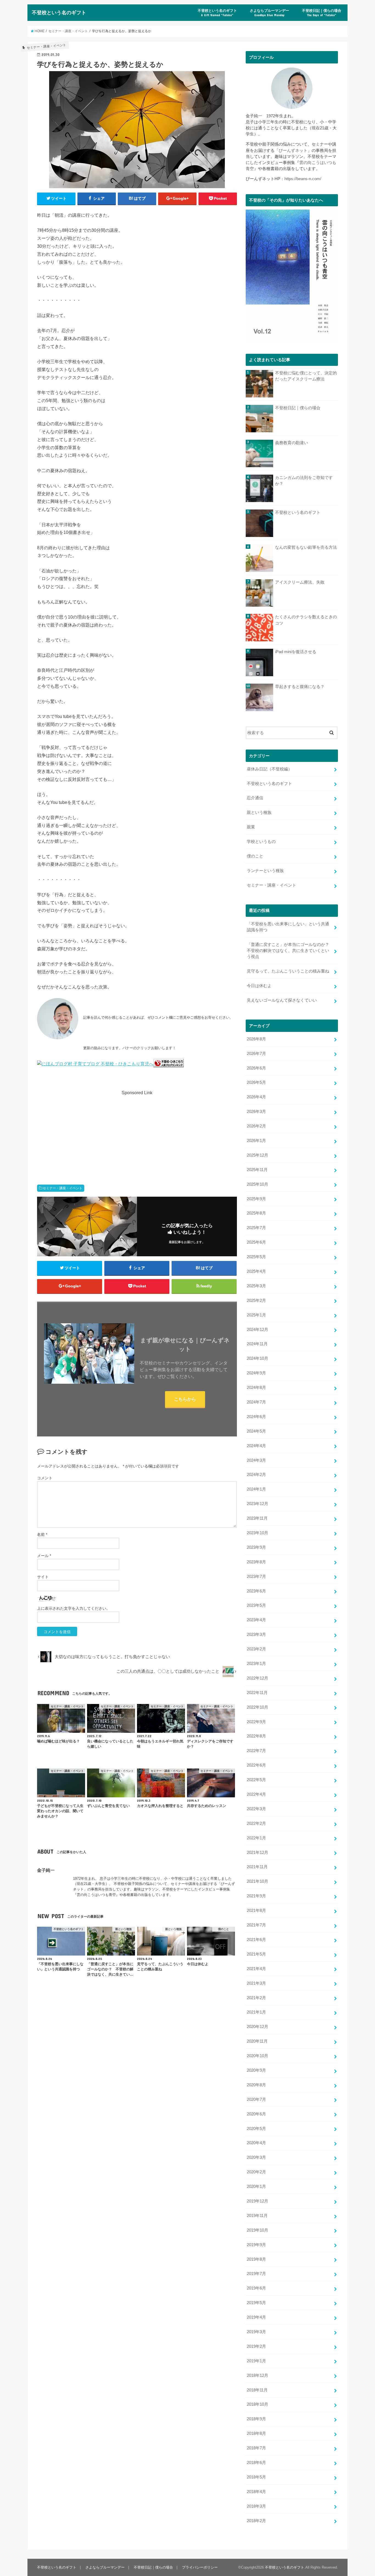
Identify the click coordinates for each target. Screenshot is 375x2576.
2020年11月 (257, 2041)
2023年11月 (257, 1518)
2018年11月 (257, 2390)
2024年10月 (258, 1358)
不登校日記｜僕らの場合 (322, 13)
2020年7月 (256, 2099)
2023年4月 (256, 1620)
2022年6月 (256, 1765)
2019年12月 (258, 2201)
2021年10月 (258, 1881)
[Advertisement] (137, 1135)
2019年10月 (258, 2230)
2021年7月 (256, 1925)
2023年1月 (256, 1664)
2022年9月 (256, 1722)
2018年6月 (256, 2463)
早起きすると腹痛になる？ (300, 687)
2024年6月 (256, 1417)
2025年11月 (257, 1170)
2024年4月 (256, 1446)
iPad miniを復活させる (296, 652)
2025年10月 (258, 1184)
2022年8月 (256, 1736)
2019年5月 (256, 2303)
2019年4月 (256, 2317)
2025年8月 (256, 1213)
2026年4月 (256, 1097)
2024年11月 (257, 1344)
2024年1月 (256, 1489)
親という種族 (259, 812)
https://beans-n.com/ (303, 179)
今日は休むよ (259, 986)
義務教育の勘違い (292, 443)
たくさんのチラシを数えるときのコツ (306, 620)
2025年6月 (256, 1242)
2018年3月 (256, 2506)
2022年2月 (256, 1823)
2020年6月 (256, 2114)
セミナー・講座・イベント (63, 1188)
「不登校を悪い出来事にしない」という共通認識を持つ (288, 927)
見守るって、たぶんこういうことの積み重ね (288, 971)
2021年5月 (256, 1954)
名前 (42, 1535)
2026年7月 (256, 1054)
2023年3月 (256, 1634)
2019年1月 (256, 2361)
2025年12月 (258, 1155)
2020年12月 (258, 2027)
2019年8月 (256, 2259)
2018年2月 (256, 2521)
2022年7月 (256, 1751)
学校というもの (261, 842)
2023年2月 (256, 1649)
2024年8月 (256, 1388)
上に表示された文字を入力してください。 (74, 1608)
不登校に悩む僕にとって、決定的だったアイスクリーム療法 (306, 376)
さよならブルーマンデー (269, 13)
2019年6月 (256, 2288)
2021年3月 (256, 1983)
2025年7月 (256, 1228)
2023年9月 (256, 1547)
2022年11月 (257, 1693)
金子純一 (46, 1870)
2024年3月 (256, 1460)
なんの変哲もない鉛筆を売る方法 (306, 547)
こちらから (185, 1399)
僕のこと (255, 856)
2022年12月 (258, 1678)
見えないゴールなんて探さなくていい (282, 1000)
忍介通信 (255, 798)
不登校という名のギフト (59, 12)
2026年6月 (256, 1068)
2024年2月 (256, 1475)
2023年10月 (258, 1533)
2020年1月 (256, 2187)
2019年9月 (256, 2245)
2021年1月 (256, 2012)
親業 (251, 827)
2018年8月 (256, 2433)
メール (44, 1556)
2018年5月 (256, 2477)
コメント (45, 1478)
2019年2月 (256, 2346)
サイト (43, 1577)
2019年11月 (257, 2216)
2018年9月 (256, 2419)
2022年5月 (256, 1780)
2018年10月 (258, 2404)
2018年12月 (258, 2376)
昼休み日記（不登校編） (269, 769)
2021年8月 (256, 1911)
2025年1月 (256, 1315)
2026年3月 (256, 1112)
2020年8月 (256, 2085)
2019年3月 (256, 2332)
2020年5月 (256, 2129)
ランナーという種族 (265, 871)
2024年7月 (256, 1402)
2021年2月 (256, 1998)
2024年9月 (256, 1373)
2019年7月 (256, 2274)
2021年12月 (258, 1853)
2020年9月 (256, 2070)
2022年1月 (256, 1838)
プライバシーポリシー (200, 2567)
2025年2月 (256, 1300)
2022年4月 (256, 1794)
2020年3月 (256, 2157)
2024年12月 (258, 1330)
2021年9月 (256, 1896)
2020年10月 (258, 2056)
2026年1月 (256, 1141)
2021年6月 (256, 1940)
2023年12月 (258, 1504)
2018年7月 (256, 2448)
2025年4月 (256, 1271)
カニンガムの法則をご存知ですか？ (304, 481)
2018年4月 (256, 2492)
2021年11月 (257, 1867)
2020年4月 (256, 2143)
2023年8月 (256, 1562)
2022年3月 (256, 1809)
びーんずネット (293, 151)
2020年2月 (256, 2172)
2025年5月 (256, 1257)
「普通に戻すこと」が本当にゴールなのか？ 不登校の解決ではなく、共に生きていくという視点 (290, 951)
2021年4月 (256, 1969)
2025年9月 (256, 1199)
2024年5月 (256, 1431)
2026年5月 (256, 1082)
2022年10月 (258, 1707)
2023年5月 (256, 1605)
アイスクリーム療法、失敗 (300, 582)
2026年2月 (256, 1126)
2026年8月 (256, 1039)
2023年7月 (256, 1577)
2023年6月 (256, 1591)
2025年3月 (256, 1286)
